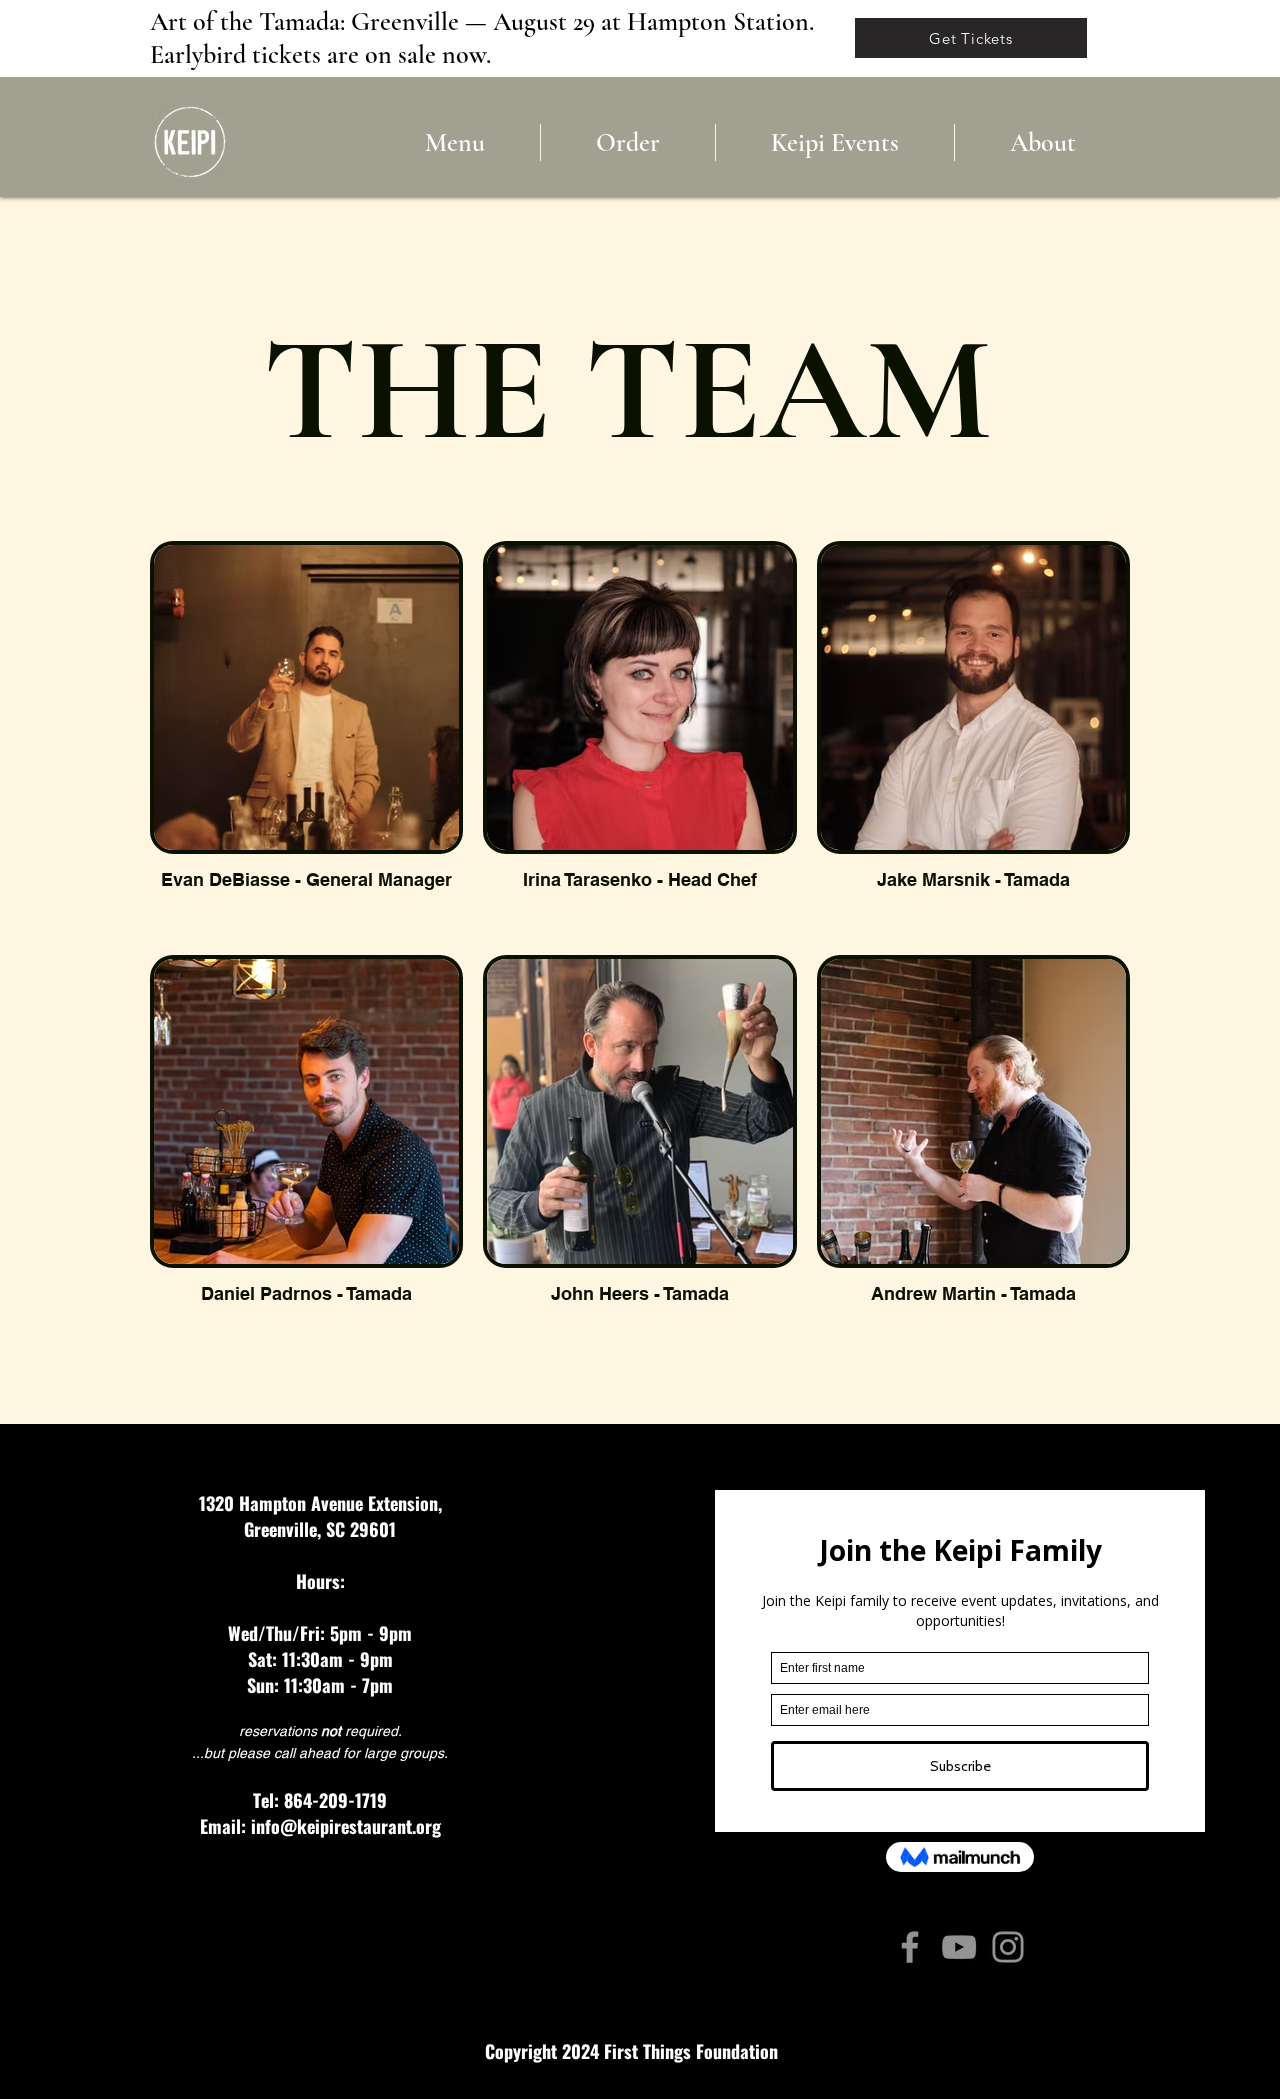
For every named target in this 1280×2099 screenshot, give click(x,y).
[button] (1042, 142)
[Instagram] (1008, 1947)
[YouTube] (959, 1947)
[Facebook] (910, 1947)
